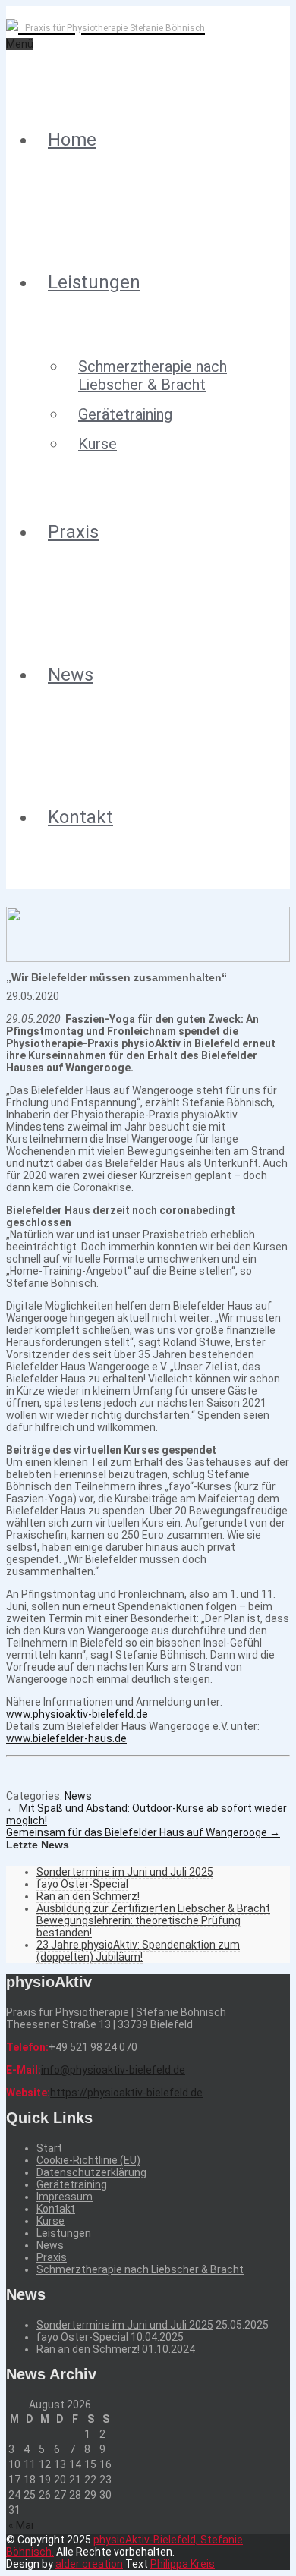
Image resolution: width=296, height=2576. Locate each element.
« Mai (21, 2525)
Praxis (73, 532)
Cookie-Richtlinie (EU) (88, 2160)
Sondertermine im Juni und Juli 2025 (125, 1872)
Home (72, 140)
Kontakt (80, 817)
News (71, 675)
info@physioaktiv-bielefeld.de (113, 2070)
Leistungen (94, 282)
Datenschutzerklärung (91, 2172)
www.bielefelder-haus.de (66, 1738)
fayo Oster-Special (82, 1884)
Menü (20, 44)
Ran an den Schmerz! (88, 1896)
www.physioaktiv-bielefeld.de (77, 1714)
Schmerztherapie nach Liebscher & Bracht (153, 376)
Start (49, 2148)
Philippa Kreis (183, 2564)
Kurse (98, 444)
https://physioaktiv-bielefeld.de (126, 2093)
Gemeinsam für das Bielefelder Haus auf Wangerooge (143, 1832)
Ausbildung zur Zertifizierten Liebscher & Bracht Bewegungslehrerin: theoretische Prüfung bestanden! (153, 1920)
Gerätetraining (125, 414)
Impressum (65, 2197)
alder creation (89, 2564)
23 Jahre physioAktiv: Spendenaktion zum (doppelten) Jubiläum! (138, 1951)
